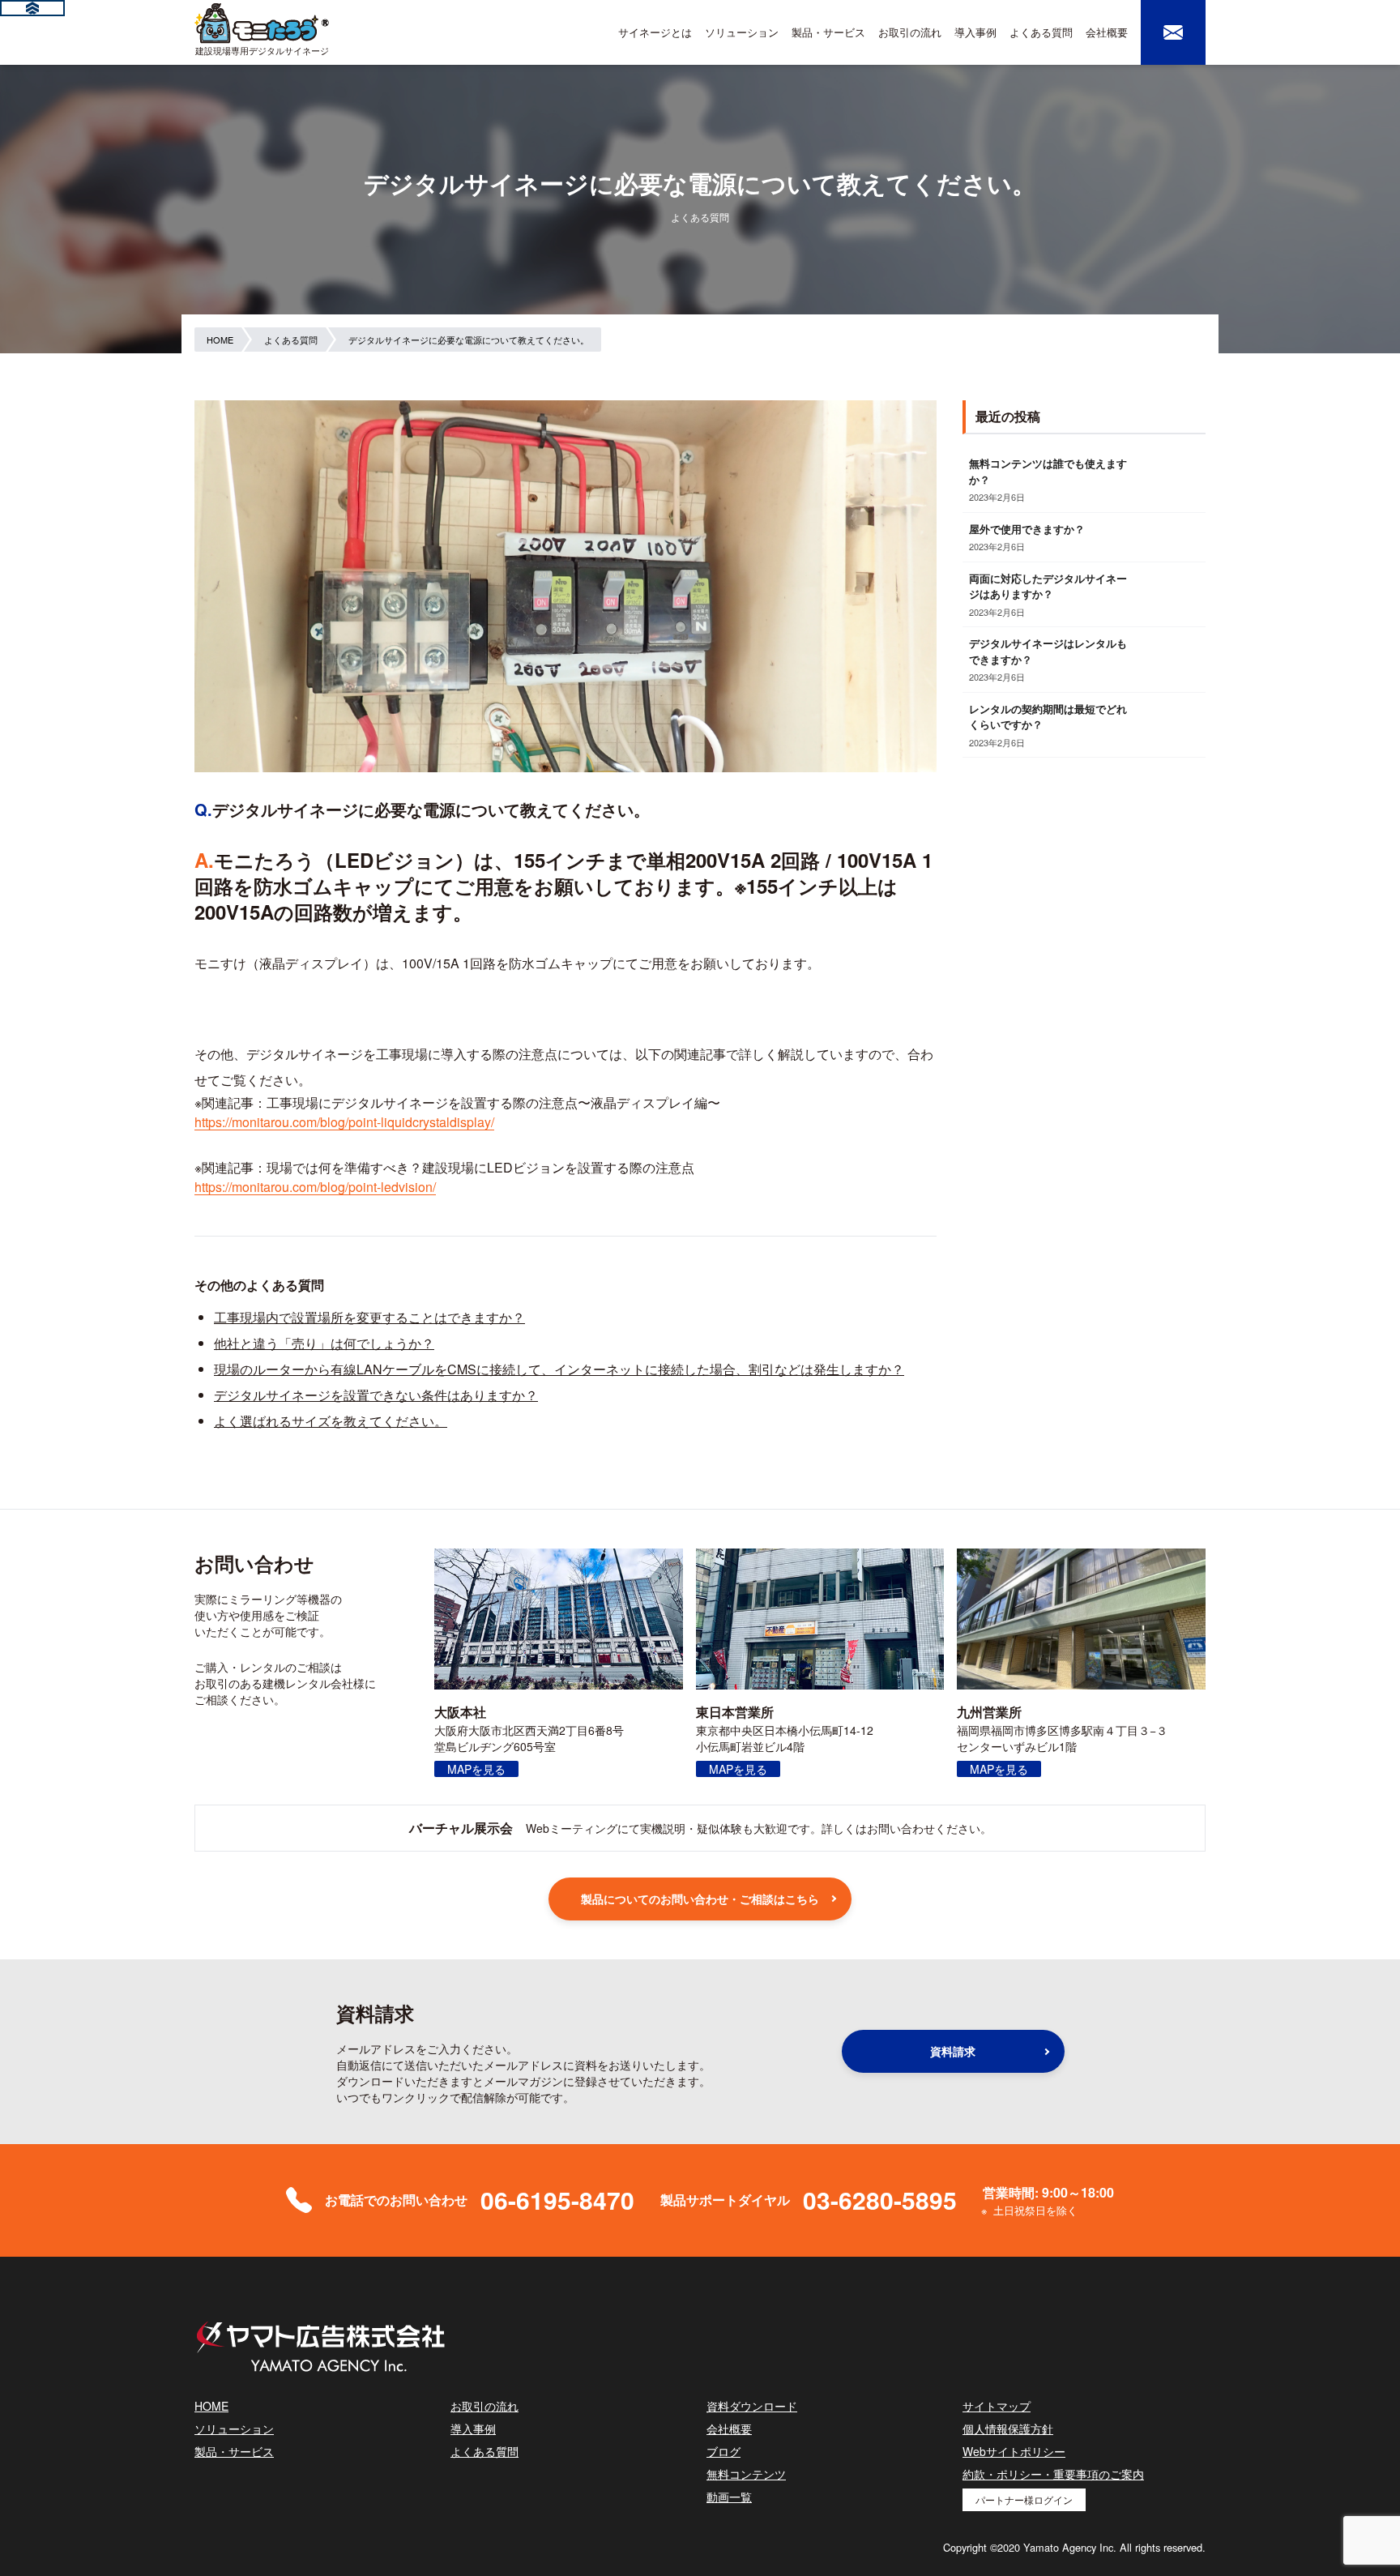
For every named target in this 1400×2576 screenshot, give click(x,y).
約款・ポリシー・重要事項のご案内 (1053, 2474)
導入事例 (975, 32)
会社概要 (1107, 32)
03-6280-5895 (880, 2200)
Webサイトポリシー (1014, 2451)
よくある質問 (1041, 32)
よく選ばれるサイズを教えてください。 (331, 1421)
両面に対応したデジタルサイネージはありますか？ (1048, 586)
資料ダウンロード (752, 2406)
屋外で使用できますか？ (1027, 529)
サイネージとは (655, 32)
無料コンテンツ (746, 2474)
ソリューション (742, 32)
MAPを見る (476, 1769)
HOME (211, 2406)
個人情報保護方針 (1008, 2429)
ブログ (723, 2451)
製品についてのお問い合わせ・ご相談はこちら (700, 1899)
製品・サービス (828, 32)
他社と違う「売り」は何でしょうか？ (324, 1343)
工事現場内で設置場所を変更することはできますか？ (369, 1317)
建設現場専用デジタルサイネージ (262, 50)
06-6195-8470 (557, 2200)
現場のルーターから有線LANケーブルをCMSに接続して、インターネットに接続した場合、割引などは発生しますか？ (559, 1369)
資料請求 (953, 2051)
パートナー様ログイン (1024, 2499)
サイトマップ (997, 2406)
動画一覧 (729, 2497)
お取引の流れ (910, 32)
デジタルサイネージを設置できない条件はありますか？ (376, 1395)
